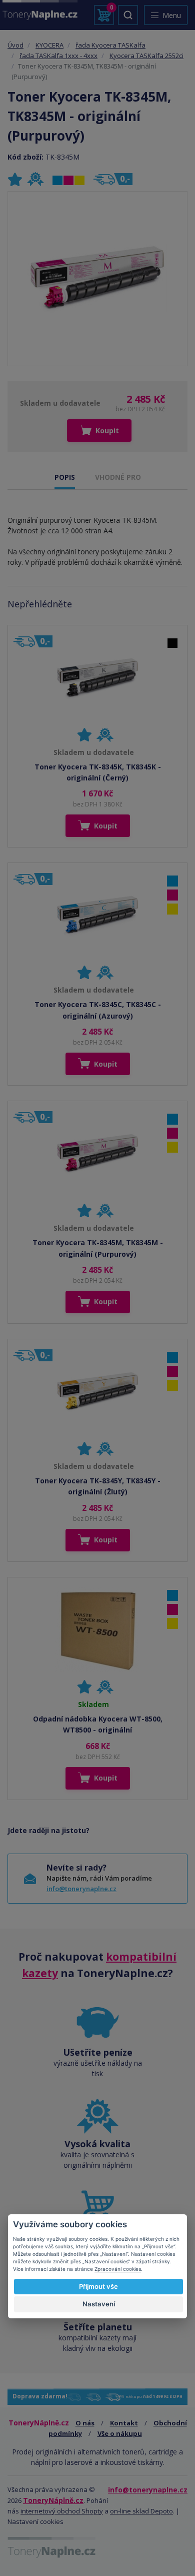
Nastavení (99, 2304)
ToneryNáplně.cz (53, 2500)
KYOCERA (49, 45)
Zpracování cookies (118, 2269)
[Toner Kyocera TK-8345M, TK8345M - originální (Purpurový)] (97, 279)
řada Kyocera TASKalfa (110, 45)
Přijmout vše (98, 2286)
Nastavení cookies (35, 2521)
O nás (85, 2423)
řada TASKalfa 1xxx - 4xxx (58, 56)
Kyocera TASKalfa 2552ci (146, 56)
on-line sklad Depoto (141, 2511)
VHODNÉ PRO (118, 477)
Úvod (15, 45)
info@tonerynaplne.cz (81, 1889)
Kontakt (124, 2423)
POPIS (65, 477)
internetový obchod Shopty (62, 2511)
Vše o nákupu (120, 2433)
